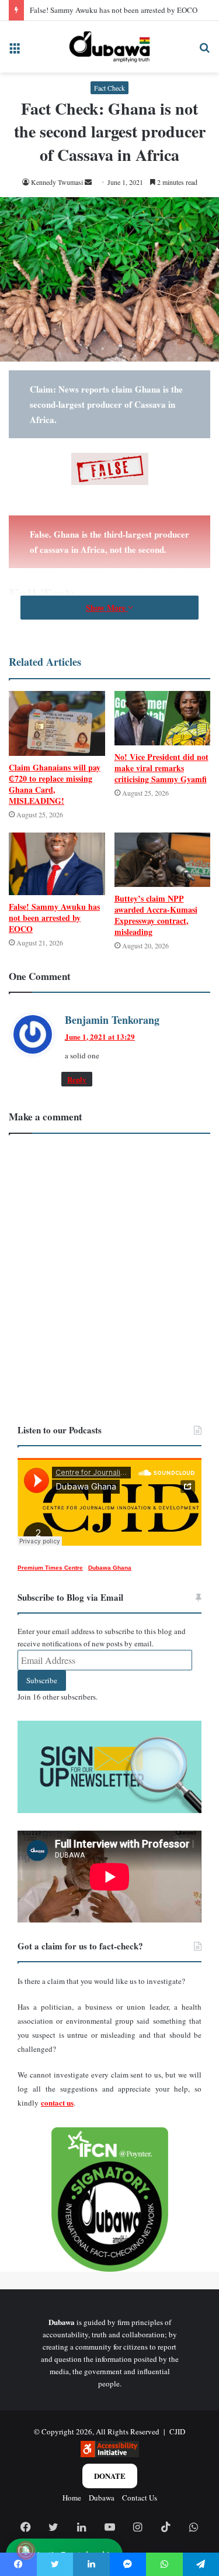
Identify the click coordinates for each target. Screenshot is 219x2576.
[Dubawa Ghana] (109, 47)
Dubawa (102, 2498)
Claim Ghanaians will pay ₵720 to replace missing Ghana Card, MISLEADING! (55, 784)
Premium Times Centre (50, 1568)
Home (72, 2498)
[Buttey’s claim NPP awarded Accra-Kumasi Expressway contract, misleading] (163, 860)
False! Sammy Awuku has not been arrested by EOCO (114, 10)
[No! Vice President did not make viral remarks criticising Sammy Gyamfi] (163, 718)
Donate (110, 2476)
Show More (107, 608)
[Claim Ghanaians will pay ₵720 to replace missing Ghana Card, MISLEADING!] (57, 723)
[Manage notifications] (26, 2550)
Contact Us (140, 2498)
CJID (177, 2431)
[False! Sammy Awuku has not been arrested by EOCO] (57, 864)
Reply (77, 1079)
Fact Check (109, 88)
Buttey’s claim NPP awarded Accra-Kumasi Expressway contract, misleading (156, 915)
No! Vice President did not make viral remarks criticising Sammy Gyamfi (161, 768)
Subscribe (42, 1680)
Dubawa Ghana (110, 1568)
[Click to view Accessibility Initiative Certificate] (110, 2454)
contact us (57, 2102)
